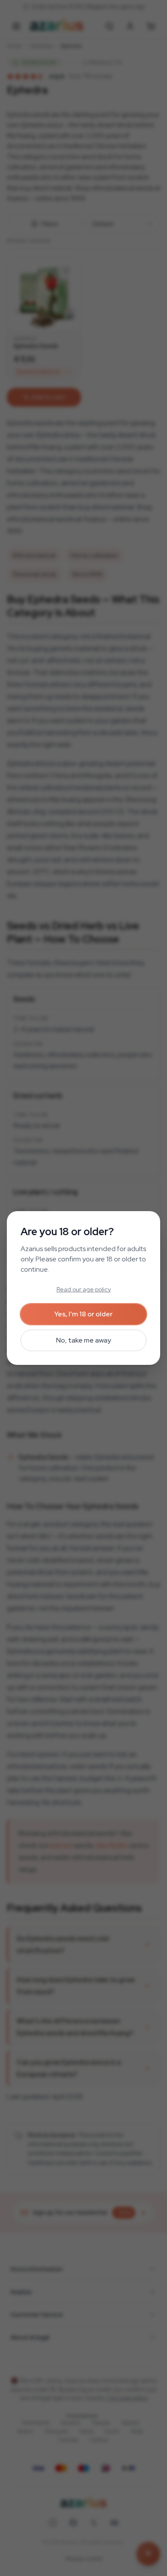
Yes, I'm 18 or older (83, 1314)
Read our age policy (84, 1289)
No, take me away (83, 1340)
